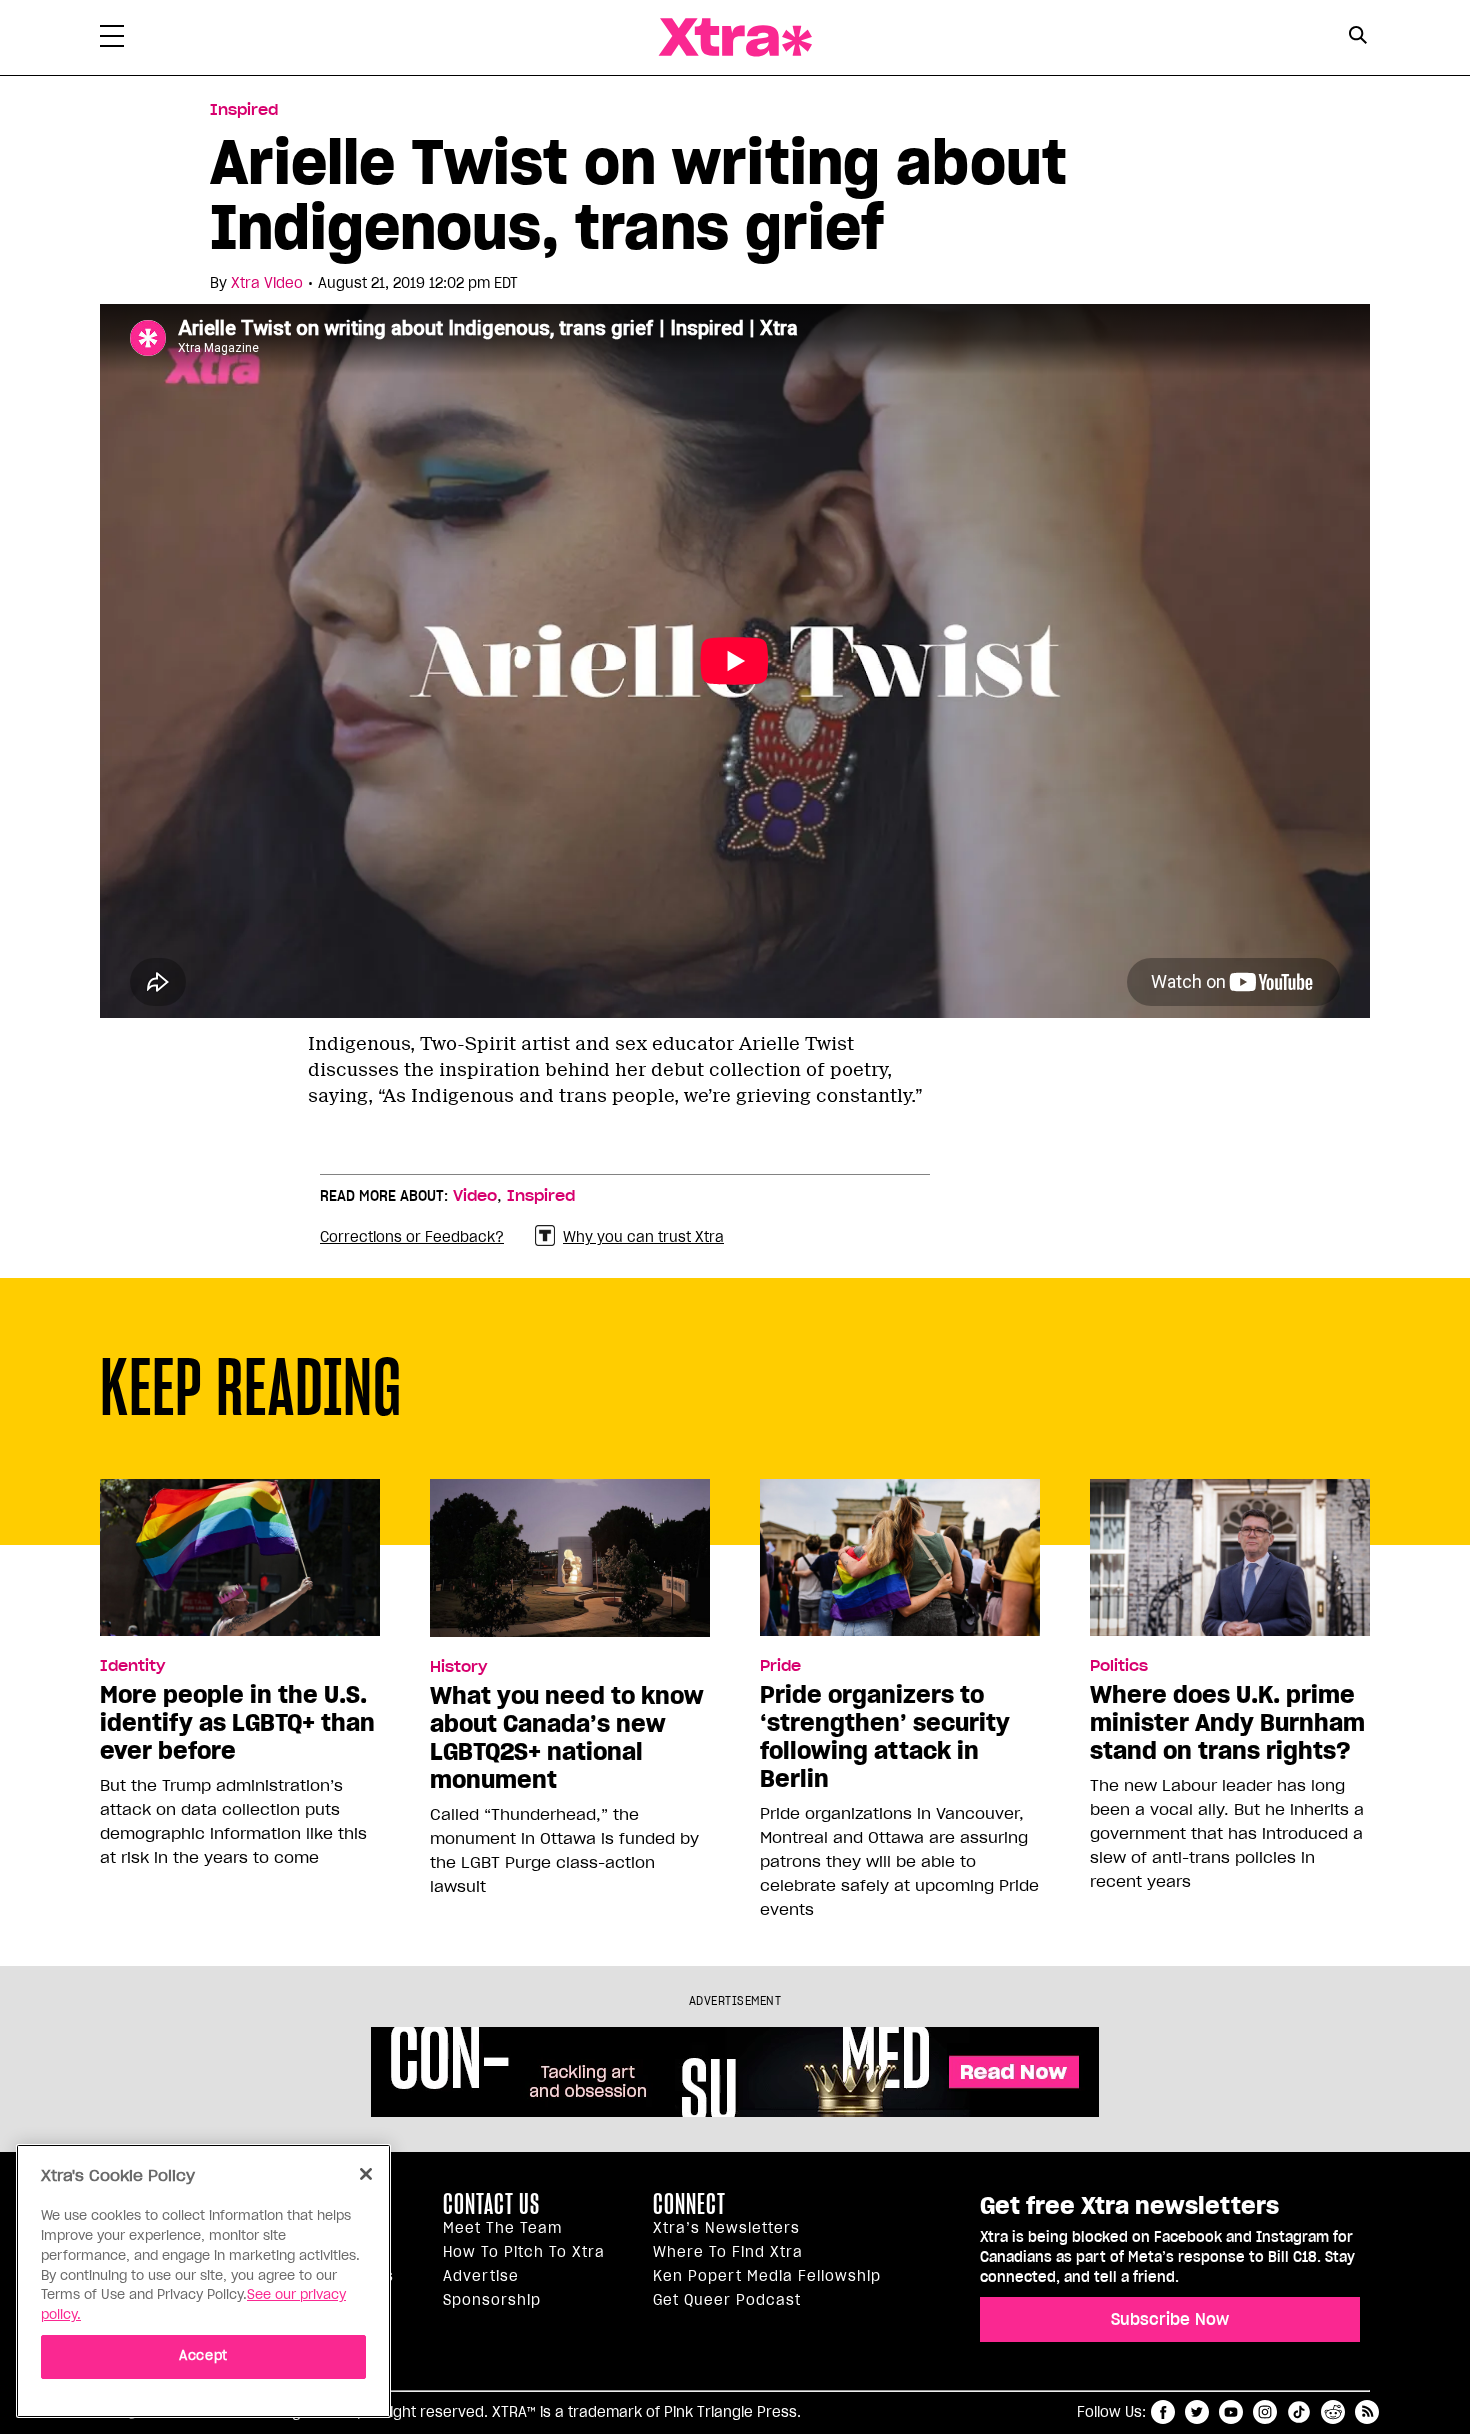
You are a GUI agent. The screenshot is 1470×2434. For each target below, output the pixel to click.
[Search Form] (1357, 38)
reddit (1333, 2412)
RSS (1367, 2412)
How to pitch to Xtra (524, 2252)
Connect (689, 2204)
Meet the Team (502, 2228)
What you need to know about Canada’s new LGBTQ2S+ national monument (567, 1738)
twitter (1197, 2412)
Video (475, 1196)
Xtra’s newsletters (726, 2228)
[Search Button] (1357, 35)
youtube (1231, 2412)
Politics (1119, 1666)
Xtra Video (267, 283)
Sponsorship (492, 2300)
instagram (1265, 2412)
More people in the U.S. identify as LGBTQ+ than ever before (237, 1723)
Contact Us (491, 2204)
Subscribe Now (1170, 2319)
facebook (1163, 2412)
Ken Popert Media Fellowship (767, 2276)
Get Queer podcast (727, 2300)
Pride (780, 1666)
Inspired (244, 110)
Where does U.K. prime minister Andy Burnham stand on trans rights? (1227, 1723)
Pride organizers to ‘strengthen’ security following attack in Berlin (885, 1737)
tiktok (1299, 2412)
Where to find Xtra (728, 2252)
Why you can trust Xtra (643, 1237)
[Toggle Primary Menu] (112, 40)
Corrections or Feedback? (412, 1237)
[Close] (366, 2174)
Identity (132, 1666)
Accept (203, 2355)
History (458, 1667)
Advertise (481, 2276)
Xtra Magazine (735, 37)
